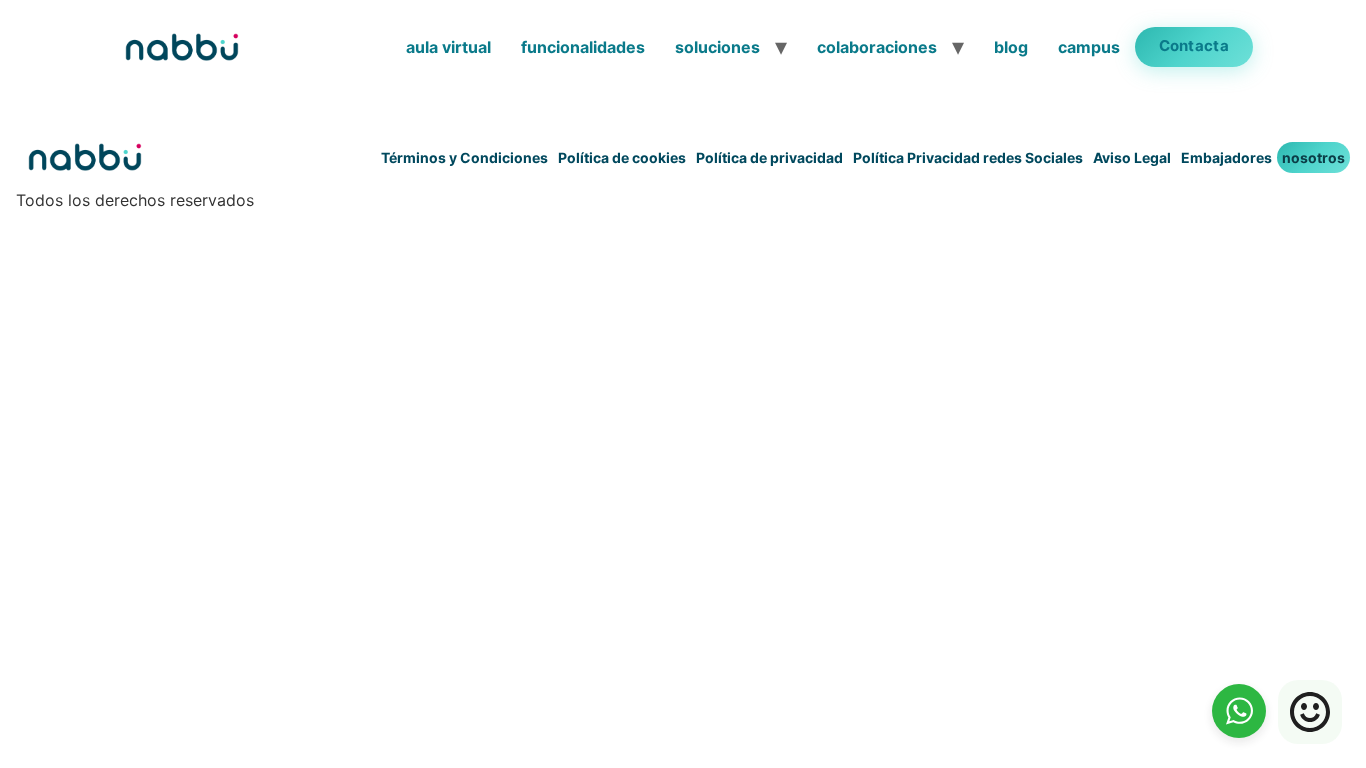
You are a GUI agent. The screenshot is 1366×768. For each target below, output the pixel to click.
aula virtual (448, 47)
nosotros (1313, 157)
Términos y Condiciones (464, 157)
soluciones (717, 47)
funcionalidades (583, 47)
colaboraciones (877, 47)
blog (1011, 47)
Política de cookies (622, 157)
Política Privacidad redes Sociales (968, 157)
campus (1089, 47)
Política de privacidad (769, 157)
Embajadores (1226, 157)
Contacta (1194, 45)
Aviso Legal (1132, 157)
